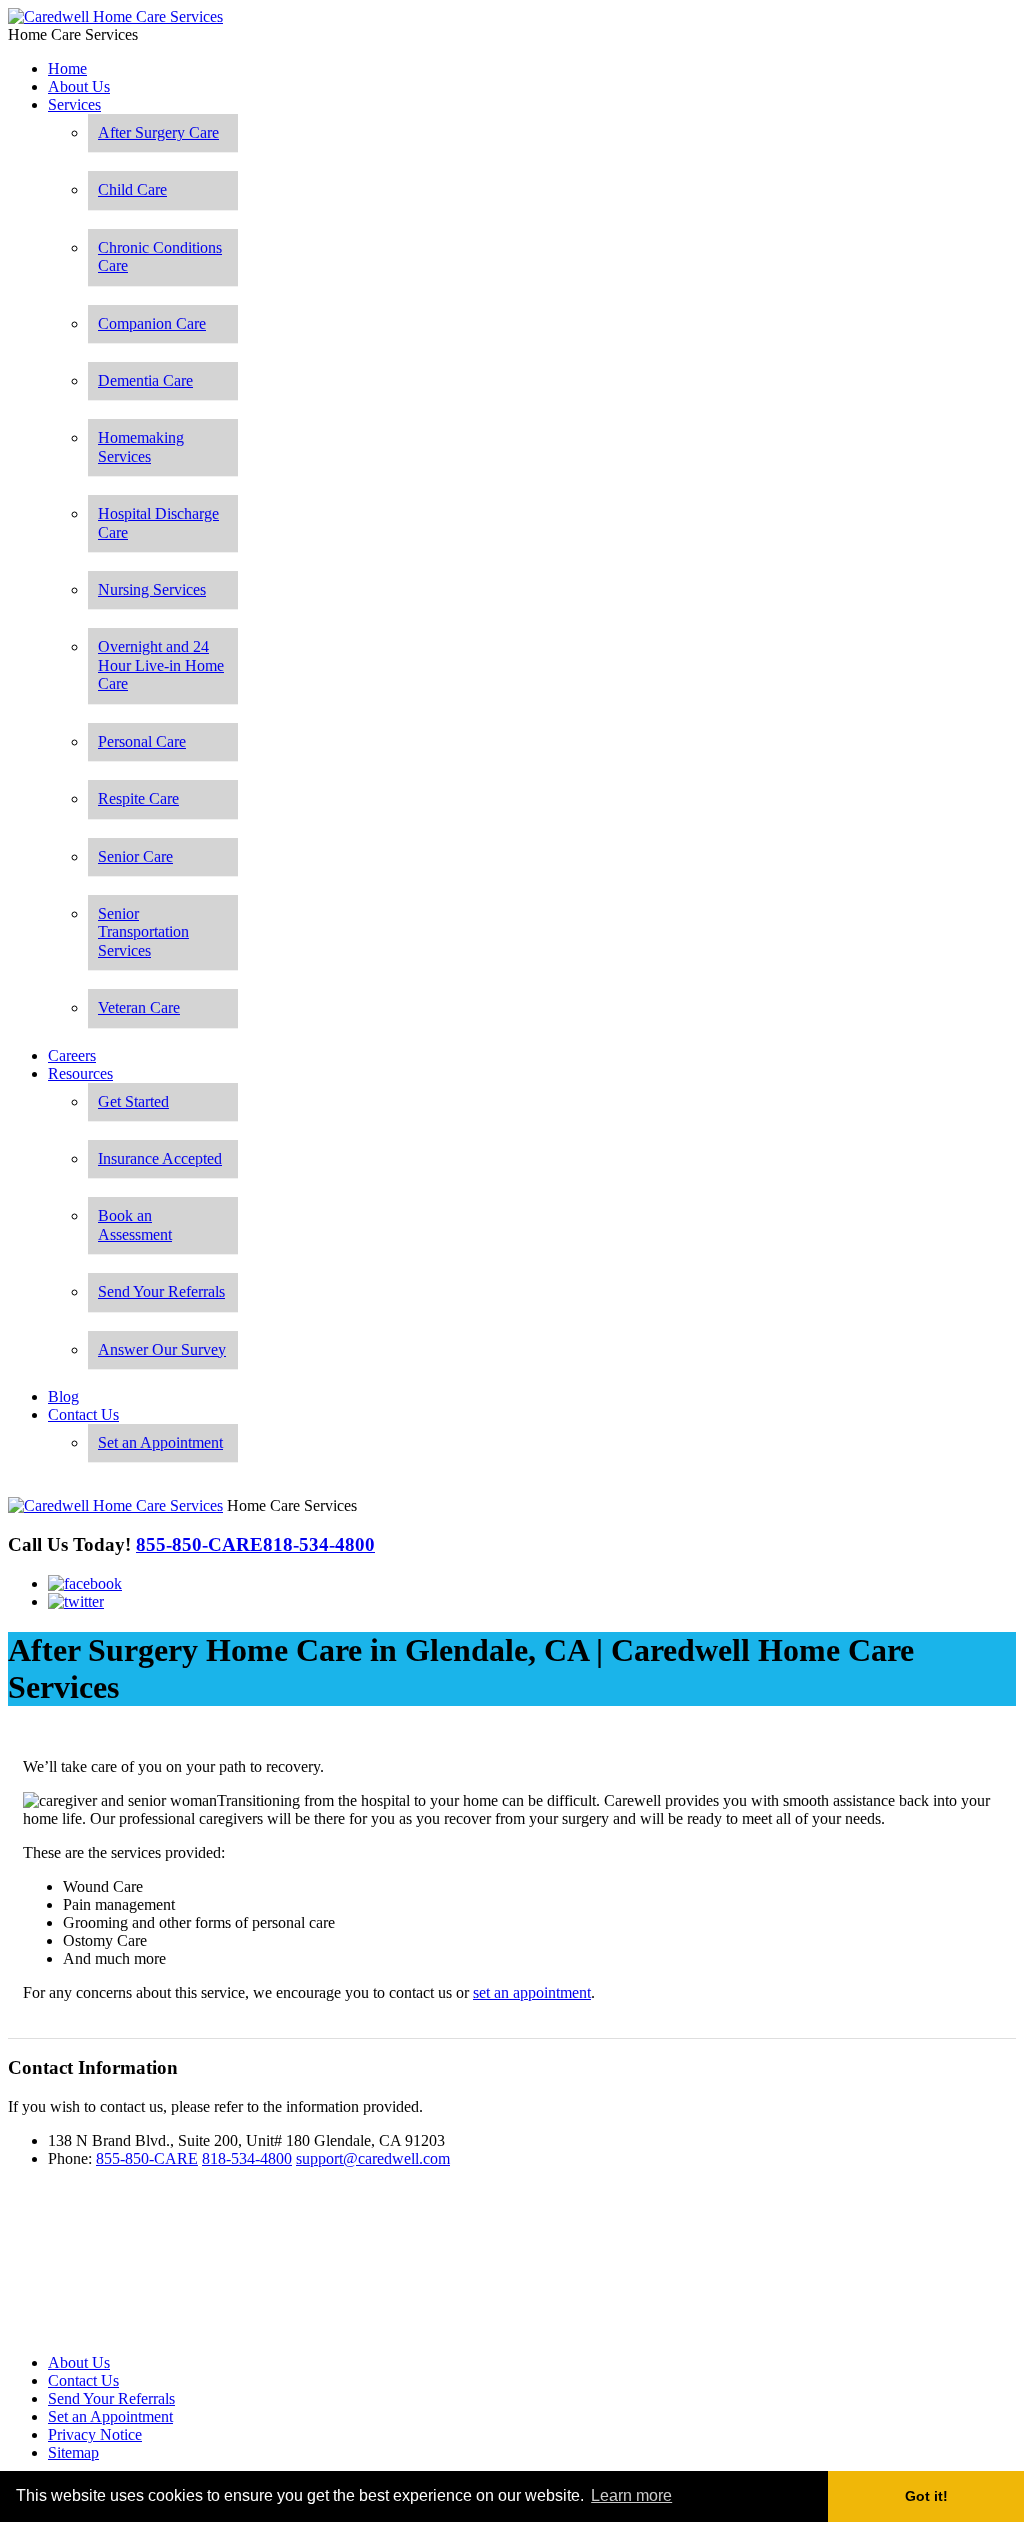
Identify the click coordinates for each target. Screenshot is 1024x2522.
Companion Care (152, 323)
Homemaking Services (141, 446)
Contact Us (83, 1414)
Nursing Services (152, 589)
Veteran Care (139, 1007)
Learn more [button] (631, 2495)
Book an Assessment (135, 1224)
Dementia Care (145, 380)
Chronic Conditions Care (160, 256)
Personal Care (142, 741)
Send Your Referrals (161, 1291)
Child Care (132, 189)
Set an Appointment (160, 1442)
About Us (79, 86)
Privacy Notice (95, 2434)
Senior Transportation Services (143, 932)
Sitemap (73, 2452)
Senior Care (135, 856)
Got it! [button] (926, 2496)
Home (67, 68)
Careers (72, 1055)
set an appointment (532, 1992)
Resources (80, 1073)
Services (74, 104)
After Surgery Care (158, 132)
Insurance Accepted (160, 1158)
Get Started (133, 1101)
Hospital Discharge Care (158, 522)
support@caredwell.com (373, 2158)
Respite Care (138, 798)
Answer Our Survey (162, 1349)
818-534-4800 (247, 2158)
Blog (63, 1396)
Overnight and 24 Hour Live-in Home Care (161, 665)
